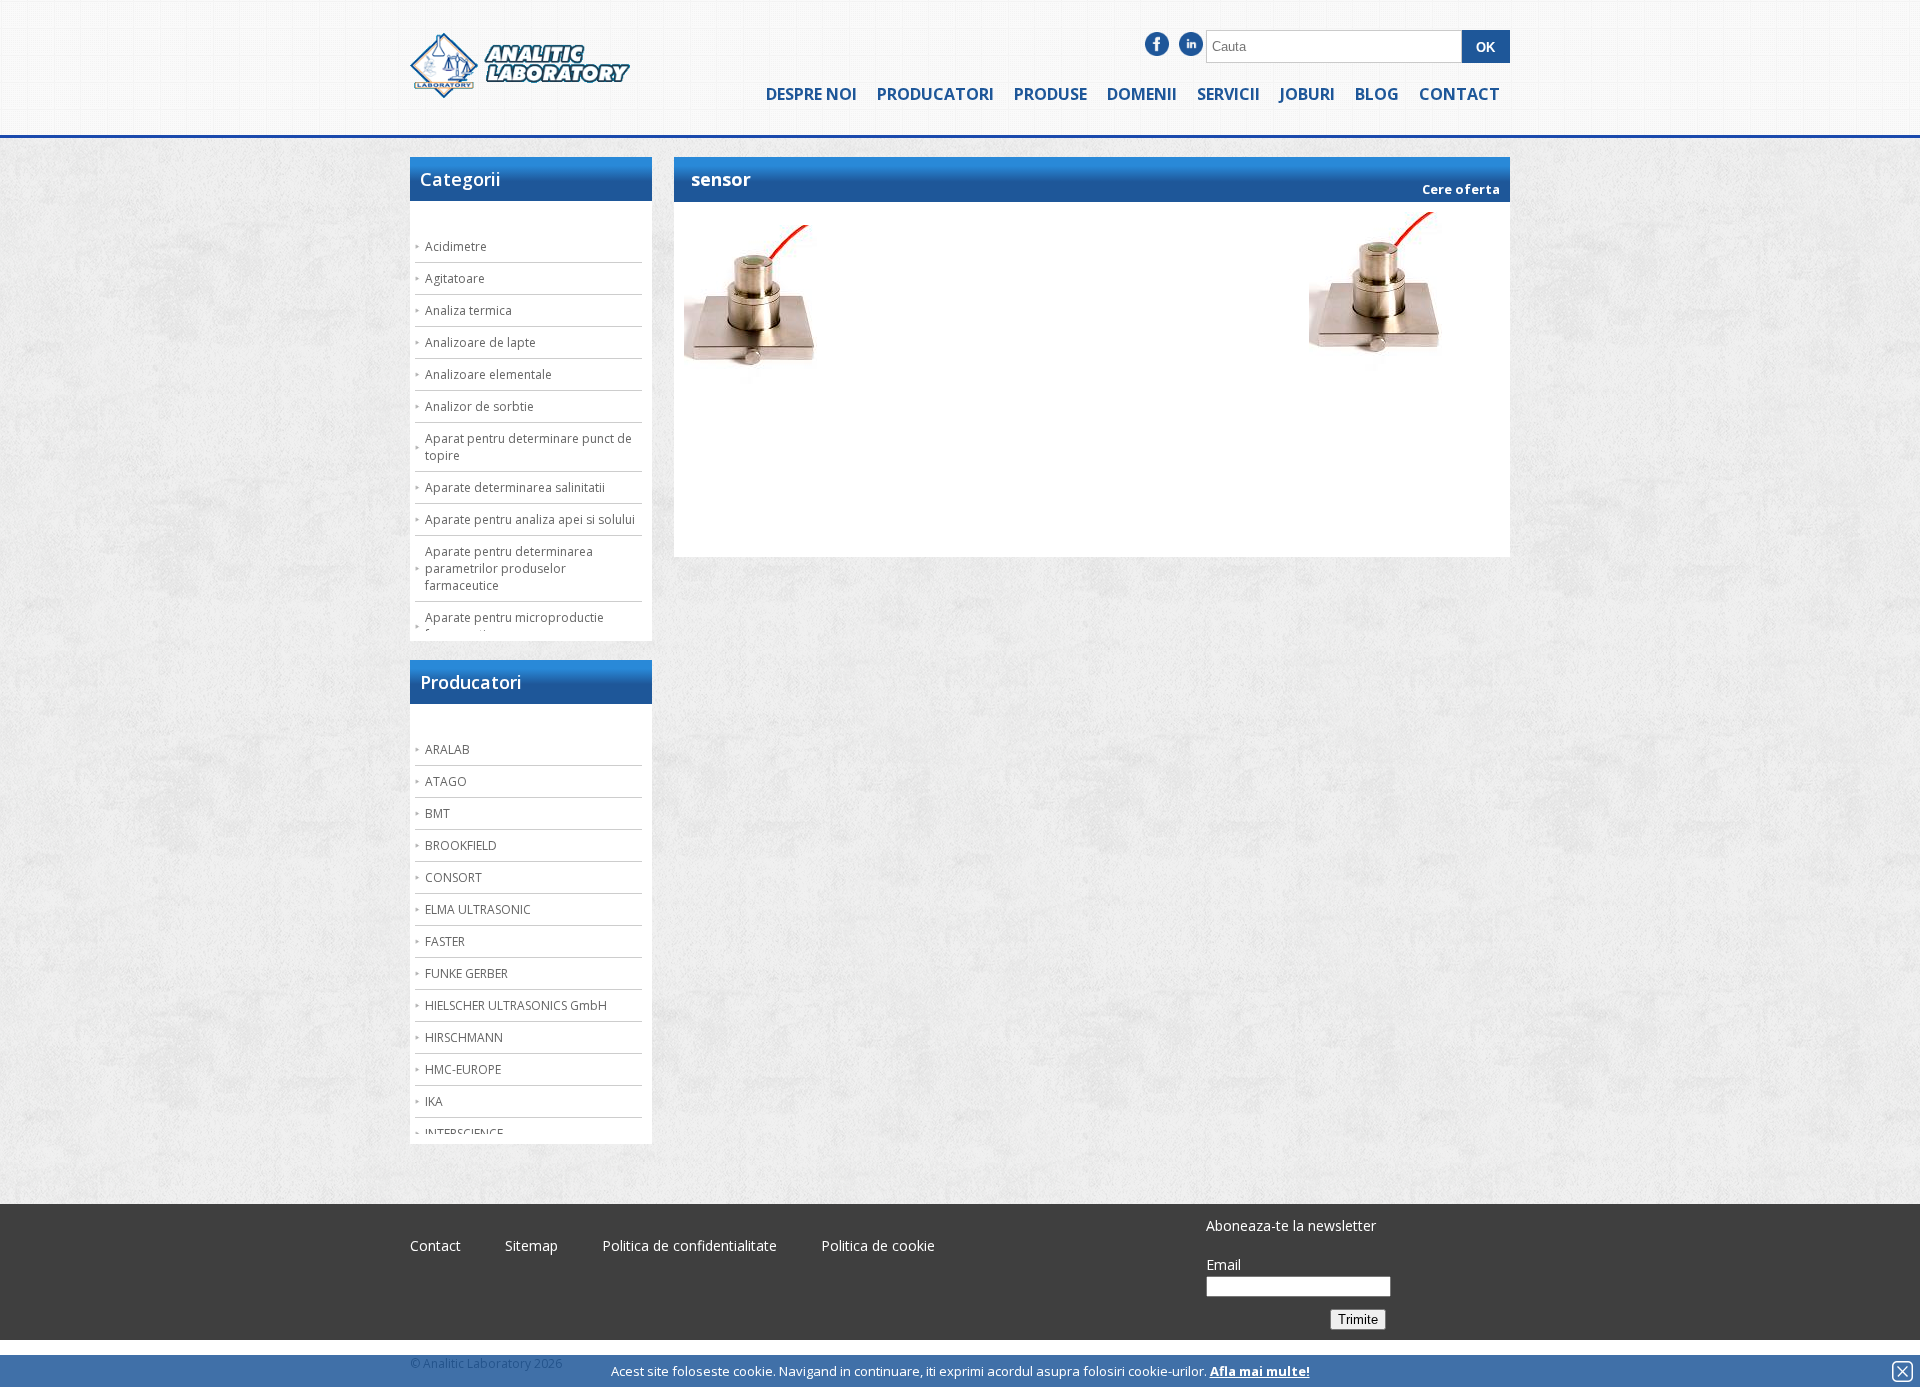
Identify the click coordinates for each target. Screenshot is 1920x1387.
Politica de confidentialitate (689, 1245)
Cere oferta (1461, 189)
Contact (1459, 94)
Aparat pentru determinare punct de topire (528, 447)
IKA (434, 1101)
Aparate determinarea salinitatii (515, 487)
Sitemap (531, 1245)
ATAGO (446, 781)
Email (1223, 1264)
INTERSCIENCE (464, 1133)
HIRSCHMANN (464, 1037)
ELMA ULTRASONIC (478, 909)
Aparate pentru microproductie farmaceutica (514, 626)
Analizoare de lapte (480, 342)
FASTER (445, 941)
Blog (1377, 94)
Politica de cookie (878, 1245)
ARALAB (447, 749)
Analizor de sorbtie (479, 406)
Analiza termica (468, 310)
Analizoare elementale (488, 374)
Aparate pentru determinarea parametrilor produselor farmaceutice (509, 568)
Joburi (1307, 94)
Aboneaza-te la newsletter (1291, 1225)
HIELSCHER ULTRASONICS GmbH (516, 1005)
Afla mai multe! (1260, 1371)
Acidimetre (456, 246)
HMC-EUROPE (463, 1069)
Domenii (1142, 94)
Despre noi (811, 94)
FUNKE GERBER (466, 973)
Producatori (935, 94)
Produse (1050, 94)
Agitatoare (455, 278)
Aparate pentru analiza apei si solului (530, 519)
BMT (437, 813)
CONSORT (453, 877)
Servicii (1228, 94)
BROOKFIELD (461, 845)
